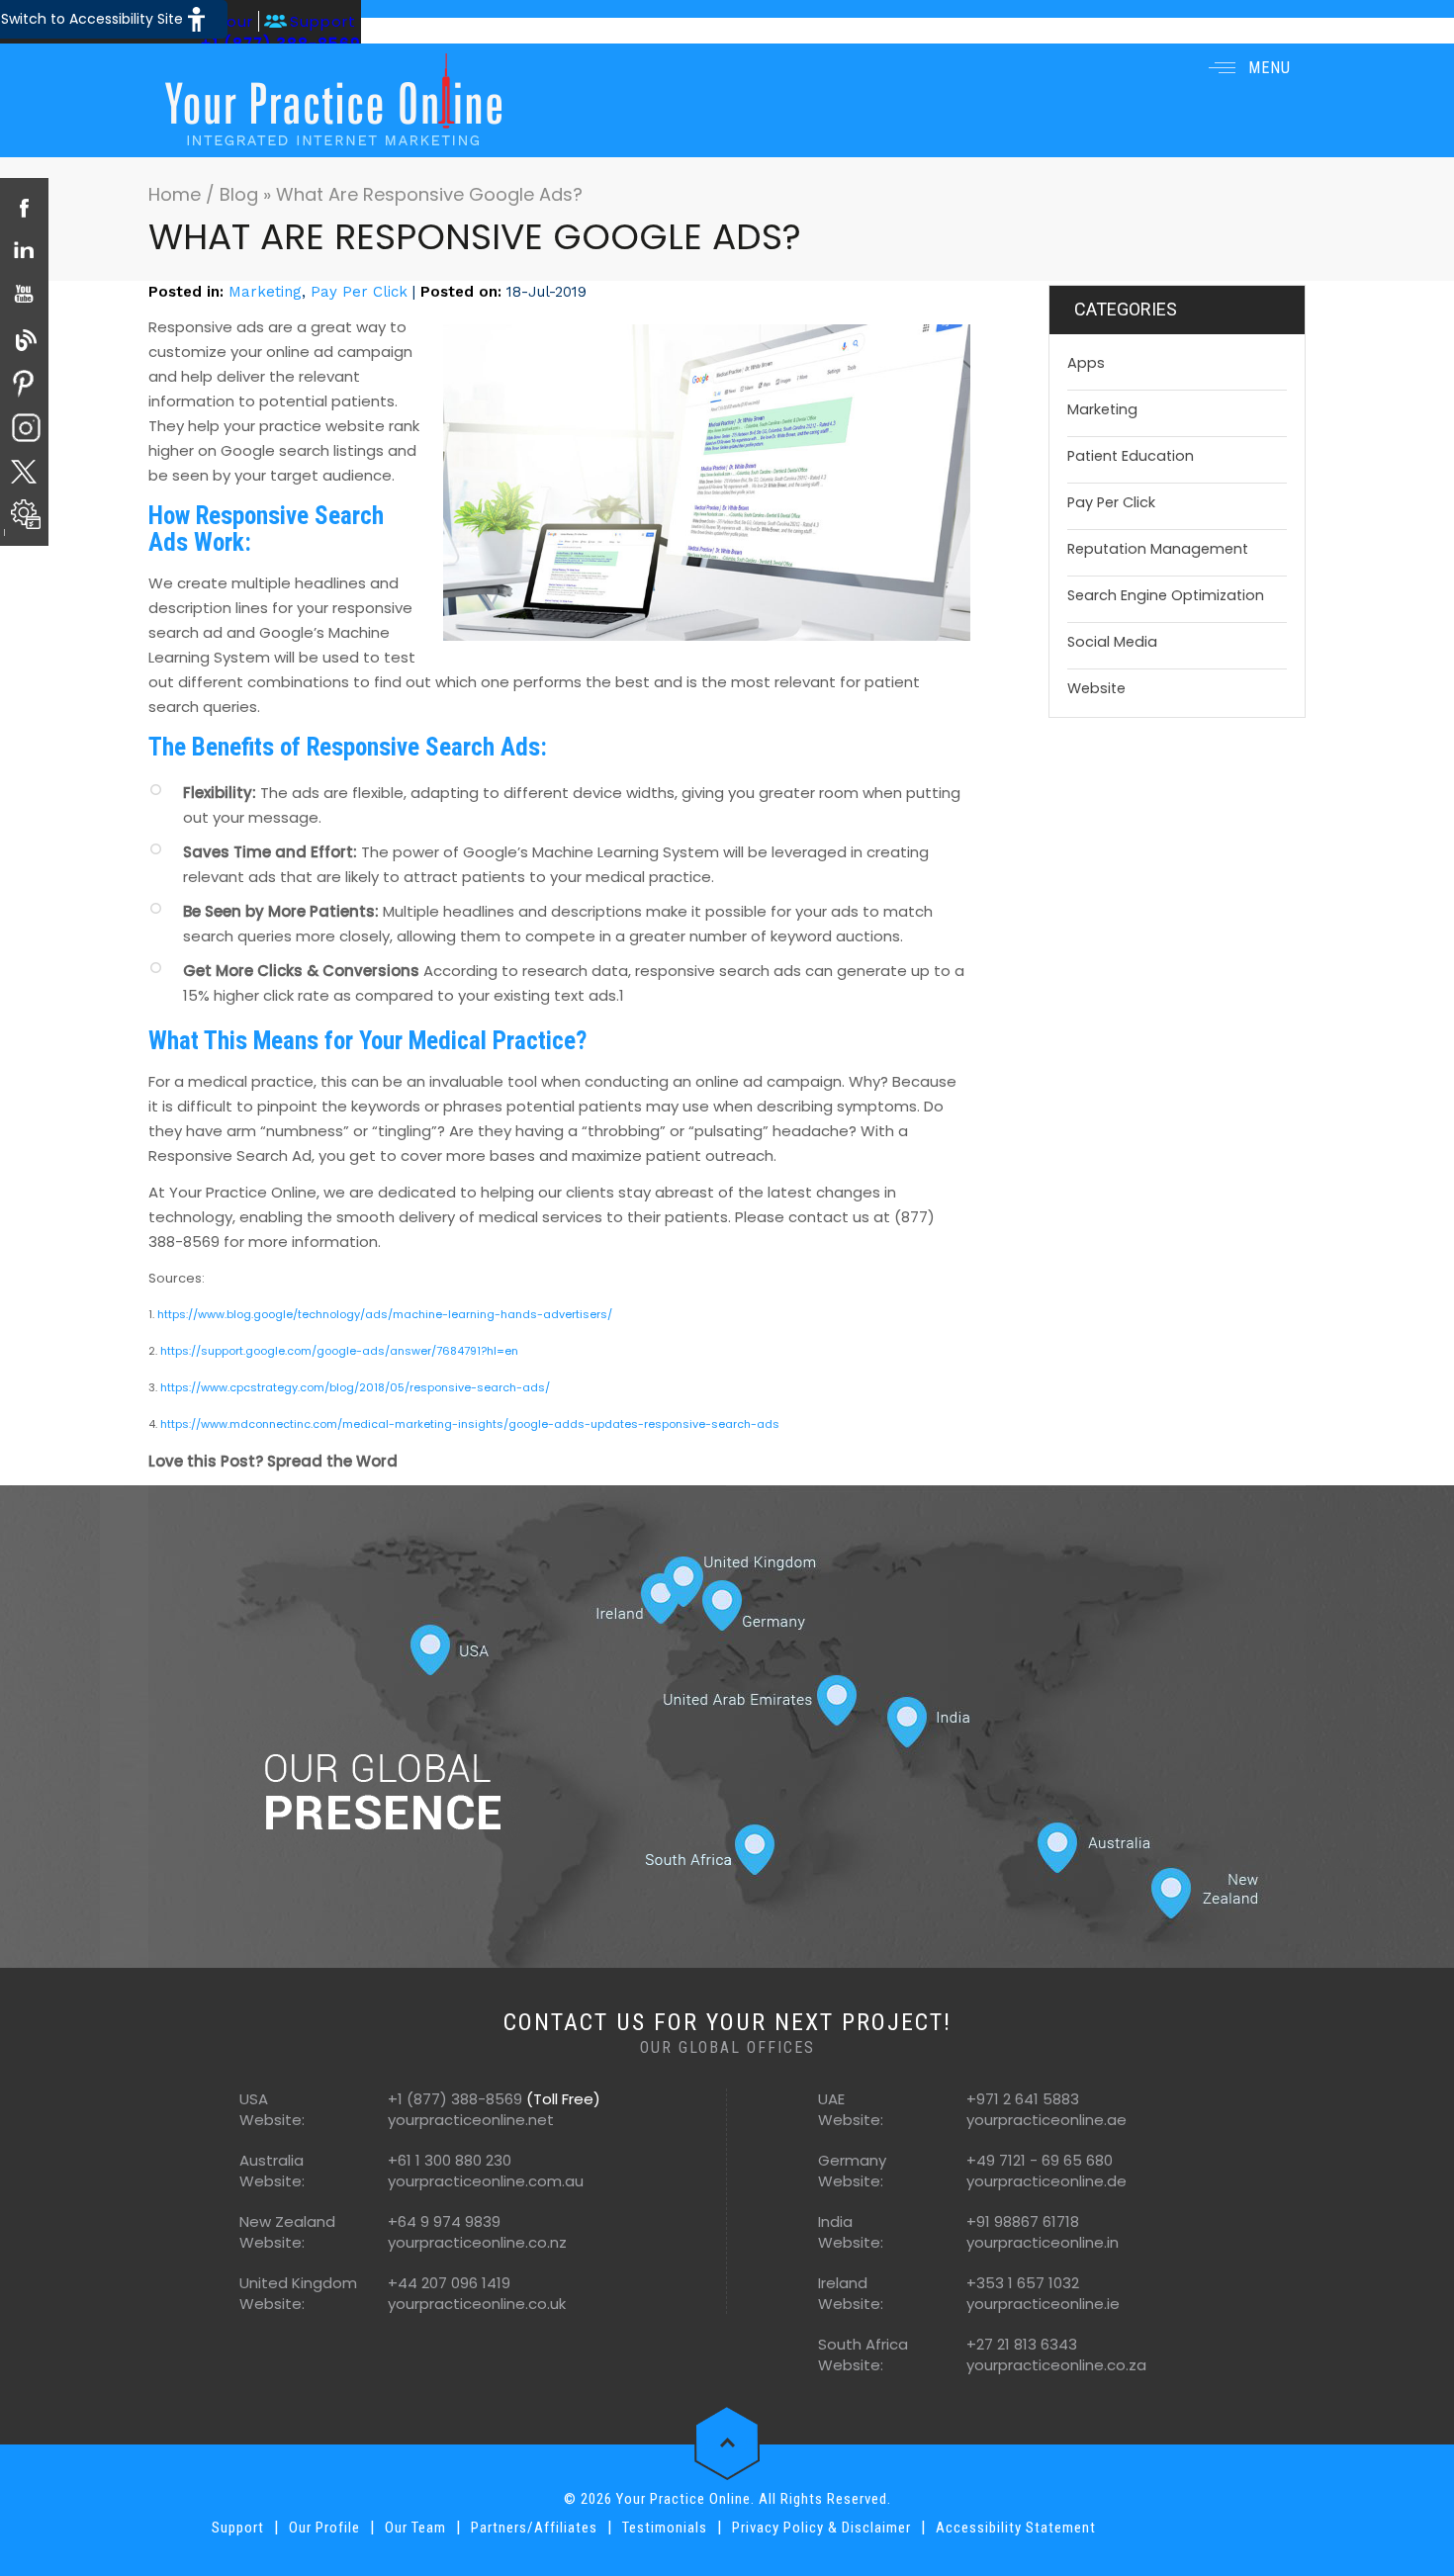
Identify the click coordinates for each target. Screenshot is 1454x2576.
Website (1096, 688)
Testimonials (665, 2528)
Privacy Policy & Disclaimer (821, 2528)
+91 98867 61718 (1023, 2221)
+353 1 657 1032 (1023, 2283)
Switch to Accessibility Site (92, 19)
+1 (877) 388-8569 (455, 2099)
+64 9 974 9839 (444, 2221)
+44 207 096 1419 (449, 2283)
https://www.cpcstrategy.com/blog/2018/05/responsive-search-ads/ (355, 1387)
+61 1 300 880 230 (450, 2160)
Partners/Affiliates (534, 2528)
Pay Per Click (359, 292)
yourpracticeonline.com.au (486, 2181)
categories (1126, 309)
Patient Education (1131, 456)
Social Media (1112, 642)
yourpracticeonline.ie (1043, 2304)
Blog (239, 194)
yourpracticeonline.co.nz (477, 2242)
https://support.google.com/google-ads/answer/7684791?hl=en (339, 1351)
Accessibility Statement (1016, 2528)
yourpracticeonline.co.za (1056, 2365)
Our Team (415, 2528)
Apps (1086, 363)
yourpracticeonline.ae (1046, 2120)
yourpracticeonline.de (1046, 2181)
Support (323, 21)
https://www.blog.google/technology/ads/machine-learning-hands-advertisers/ (385, 1314)
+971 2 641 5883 (1023, 2099)
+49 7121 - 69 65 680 (1040, 2160)
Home (177, 194)
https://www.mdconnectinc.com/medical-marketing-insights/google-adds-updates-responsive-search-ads (470, 1424)
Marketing (265, 292)
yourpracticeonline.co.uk (477, 2304)
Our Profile (324, 2528)
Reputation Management (1158, 549)
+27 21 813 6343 (1022, 2344)
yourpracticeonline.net (471, 2120)
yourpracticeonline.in (1043, 2242)
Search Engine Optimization (1166, 595)
